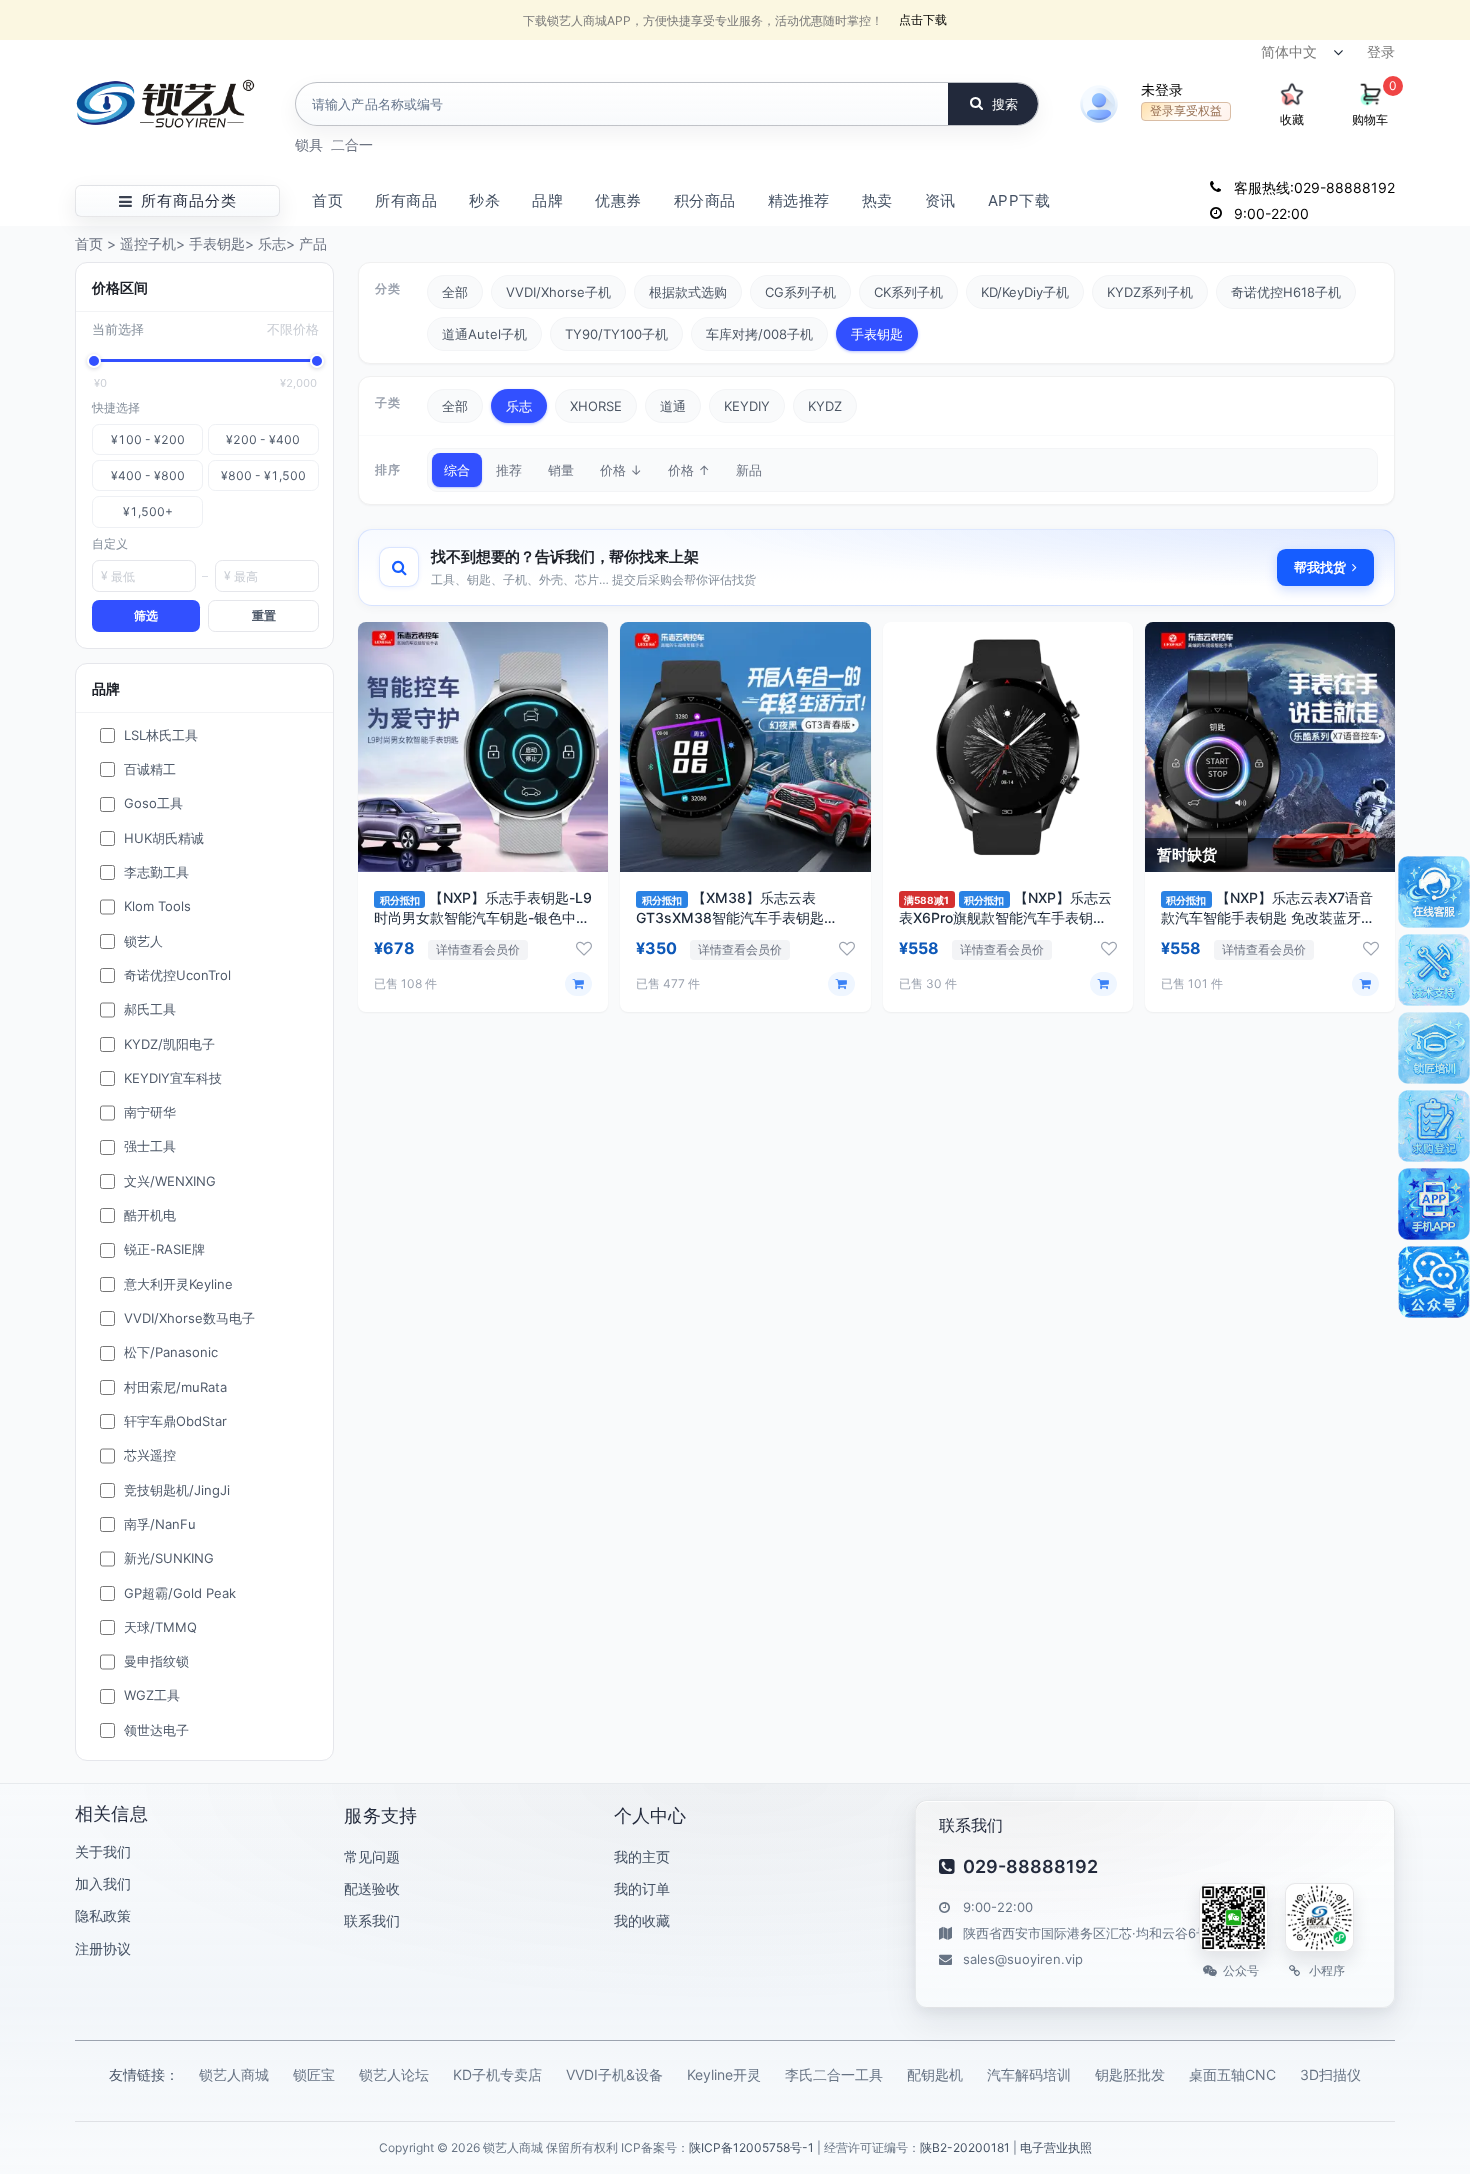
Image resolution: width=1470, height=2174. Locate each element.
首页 (327, 200)
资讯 (940, 200)
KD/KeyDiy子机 (1025, 292)
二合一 (352, 144)
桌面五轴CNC (1232, 2074)
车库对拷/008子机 (759, 334)
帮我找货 (1320, 567)
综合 (457, 470)
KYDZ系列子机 (1150, 292)
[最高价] (317, 361)
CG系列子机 (800, 292)
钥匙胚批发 (1130, 2074)
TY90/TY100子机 (616, 334)
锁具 (309, 144)
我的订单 (642, 1888)
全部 (455, 292)
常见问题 (372, 1856)
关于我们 (103, 1851)
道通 (673, 406)
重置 (264, 615)
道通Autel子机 (484, 334)
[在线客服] (1434, 892)
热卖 (877, 200)
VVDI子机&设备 (614, 2074)
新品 (749, 470)
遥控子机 (148, 243)
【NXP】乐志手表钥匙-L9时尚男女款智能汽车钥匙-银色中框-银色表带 (483, 917)
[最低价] (94, 361)
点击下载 (923, 19)
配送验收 (372, 1888)
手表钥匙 (217, 243)
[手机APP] (1434, 1204)
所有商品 (406, 200)
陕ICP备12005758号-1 (751, 2147)
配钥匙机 (935, 2074)
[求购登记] (1434, 1126)
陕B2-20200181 (965, 2147)
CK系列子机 (908, 292)
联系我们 (372, 1920)
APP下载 (1019, 200)
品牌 (547, 200)
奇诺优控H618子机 (1286, 292)
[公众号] (1434, 1282)
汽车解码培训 (1029, 2074)
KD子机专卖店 (497, 2074)
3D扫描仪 (1330, 2074)
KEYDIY (747, 406)
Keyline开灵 (724, 2074)
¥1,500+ (148, 511)
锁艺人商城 (234, 2074)
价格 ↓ (621, 470)
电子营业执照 (1056, 2147)
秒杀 (484, 200)
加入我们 (103, 1883)
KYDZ (825, 406)
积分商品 (705, 200)
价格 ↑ (689, 470)
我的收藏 (642, 1920)
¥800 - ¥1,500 (263, 475)
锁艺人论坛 (394, 2074)
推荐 (509, 470)
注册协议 (103, 1948)
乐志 (272, 243)
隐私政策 (103, 1915)
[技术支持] (1434, 970)
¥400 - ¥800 (148, 475)
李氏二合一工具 (834, 2074)
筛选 (146, 615)
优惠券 (618, 200)
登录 (1381, 51)
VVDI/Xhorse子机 (558, 292)
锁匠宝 (314, 2074)
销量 (561, 470)
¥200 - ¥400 (263, 439)
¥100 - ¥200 (148, 439)
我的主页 (642, 1856)
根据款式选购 (688, 292)
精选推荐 (799, 200)
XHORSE (596, 406)
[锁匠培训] (1434, 1048)
